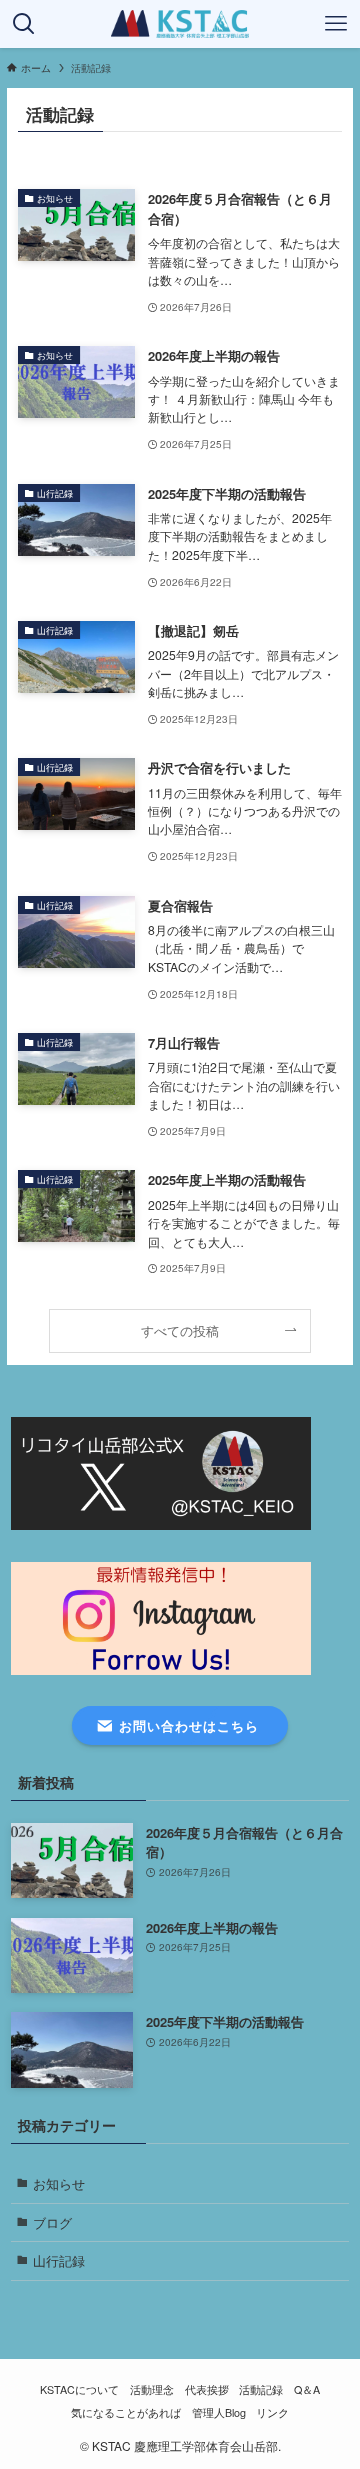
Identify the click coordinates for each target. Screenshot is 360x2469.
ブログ (52, 2222)
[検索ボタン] (24, 24)
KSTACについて (79, 2389)
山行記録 (59, 2260)
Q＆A (307, 2389)
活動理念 (152, 2389)
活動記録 (261, 2389)
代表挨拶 (207, 2389)
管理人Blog (219, 2412)
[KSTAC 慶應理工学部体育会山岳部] (180, 24)
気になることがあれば (126, 2412)
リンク (272, 2412)
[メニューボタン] (336, 24)
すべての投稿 (180, 1330)
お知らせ (59, 2183)
